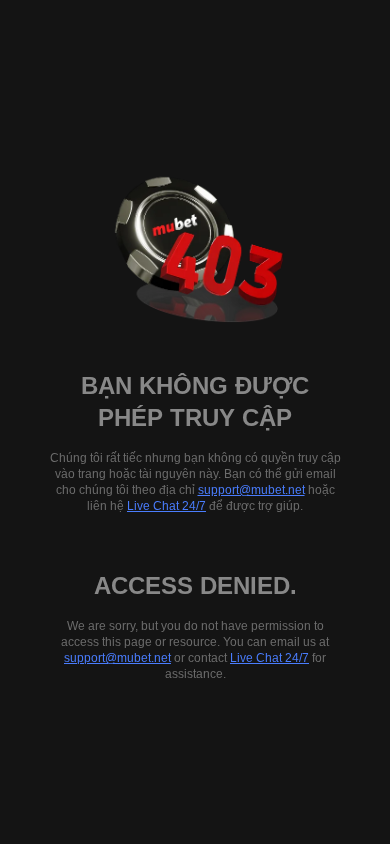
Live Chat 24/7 (166, 506)
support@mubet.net (251, 490)
